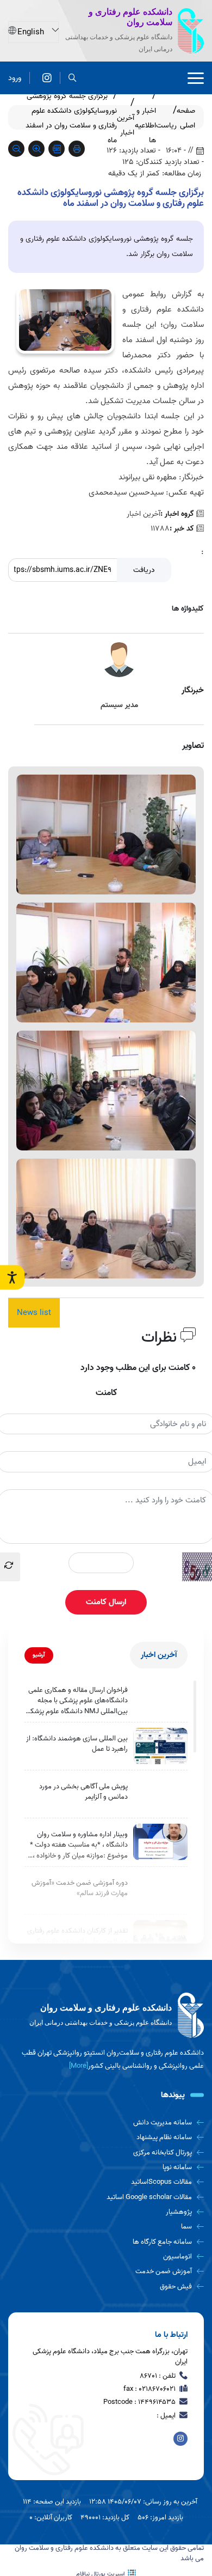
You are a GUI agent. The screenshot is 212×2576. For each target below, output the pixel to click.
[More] (79, 2066)
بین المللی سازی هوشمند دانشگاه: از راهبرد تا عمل (77, 1744)
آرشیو (39, 1655)
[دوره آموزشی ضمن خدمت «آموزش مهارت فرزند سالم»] (160, 1890)
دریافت (144, 570)
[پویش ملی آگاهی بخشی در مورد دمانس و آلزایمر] (160, 1794)
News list (34, 1313)
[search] (73, 78)
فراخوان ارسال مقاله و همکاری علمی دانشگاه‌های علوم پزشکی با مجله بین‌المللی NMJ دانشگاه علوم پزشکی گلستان (77, 1701)
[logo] (106, 2015)
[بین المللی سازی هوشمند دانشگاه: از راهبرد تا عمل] (160, 1746)
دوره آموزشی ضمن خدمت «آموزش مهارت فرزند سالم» (80, 1888)
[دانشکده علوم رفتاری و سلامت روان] (47, 78)
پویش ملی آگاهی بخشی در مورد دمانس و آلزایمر (83, 1792)
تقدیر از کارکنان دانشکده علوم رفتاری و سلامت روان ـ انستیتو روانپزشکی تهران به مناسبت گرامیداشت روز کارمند (77, 1941)
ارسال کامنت (106, 1602)
